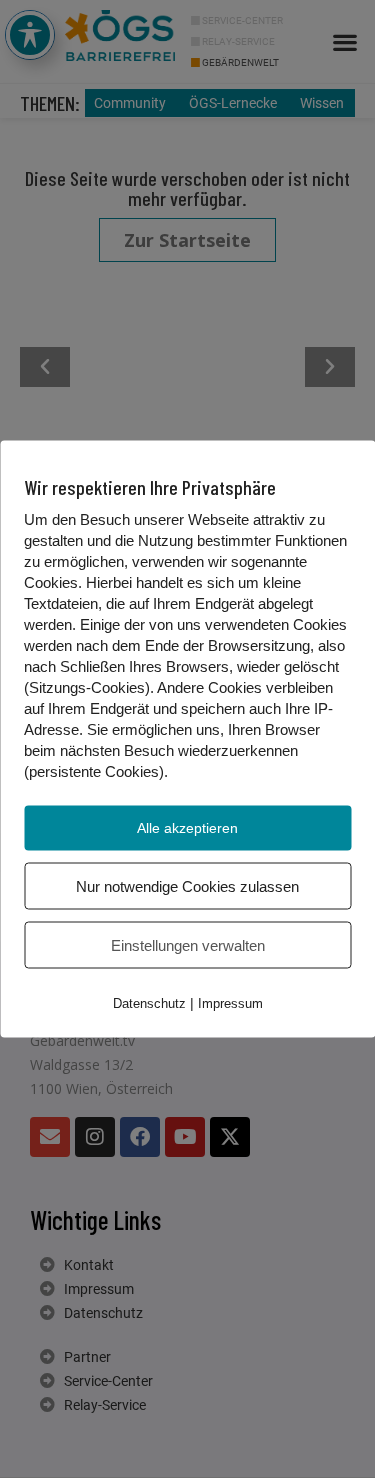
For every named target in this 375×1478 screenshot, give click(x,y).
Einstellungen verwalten (188, 945)
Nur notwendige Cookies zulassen (187, 886)
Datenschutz (149, 1003)
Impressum (230, 1003)
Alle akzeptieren (187, 828)
